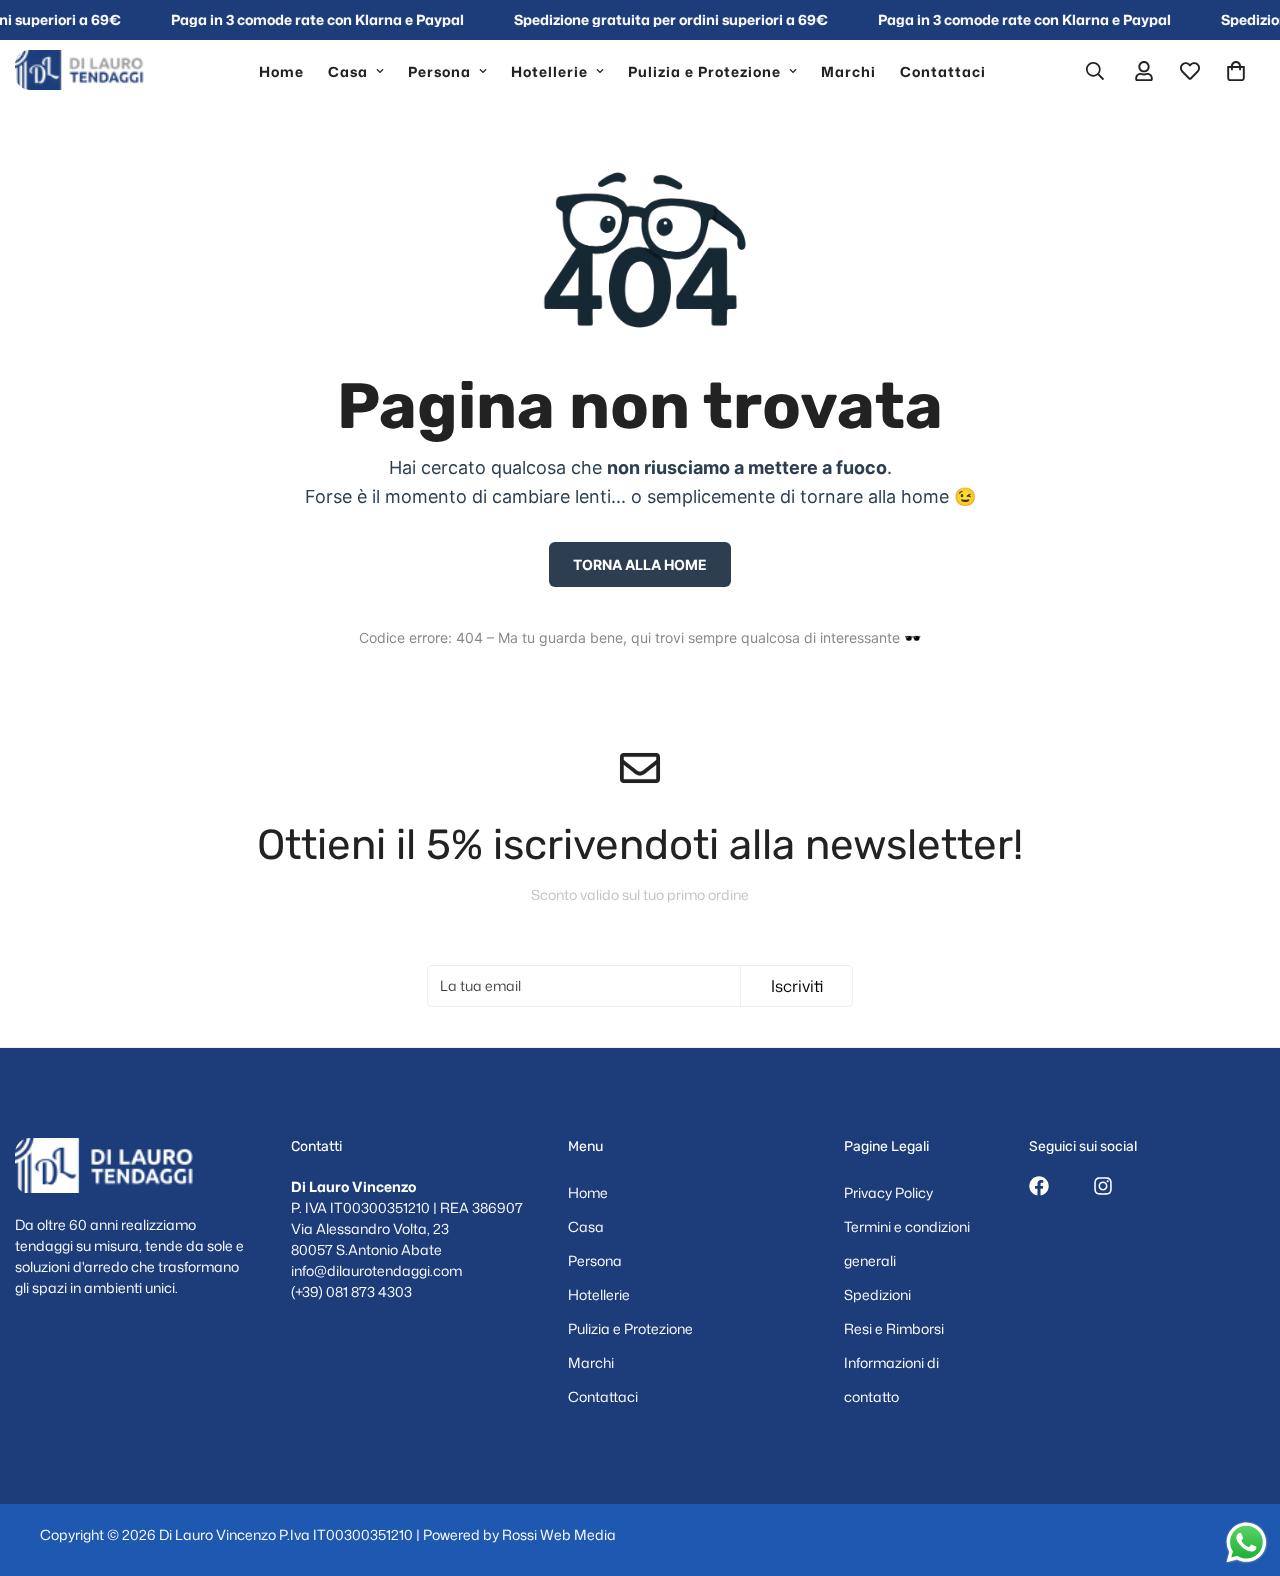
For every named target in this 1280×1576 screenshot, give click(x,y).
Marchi (848, 70)
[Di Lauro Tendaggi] (87, 71)
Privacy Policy (888, 1192)
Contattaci (943, 70)
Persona (439, 70)
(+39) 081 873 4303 (351, 1291)
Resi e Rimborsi (894, 1328)
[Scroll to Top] (1241, 1467)
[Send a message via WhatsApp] (1246, 1542)
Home (281, 70)
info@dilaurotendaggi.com (376, 1270)
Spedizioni (877, 1294)
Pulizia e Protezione (704, 70)
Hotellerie (549, 70)
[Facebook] (1039, 1186)
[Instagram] (1103, 1186)
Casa (348, 70)
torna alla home (640, 564)
